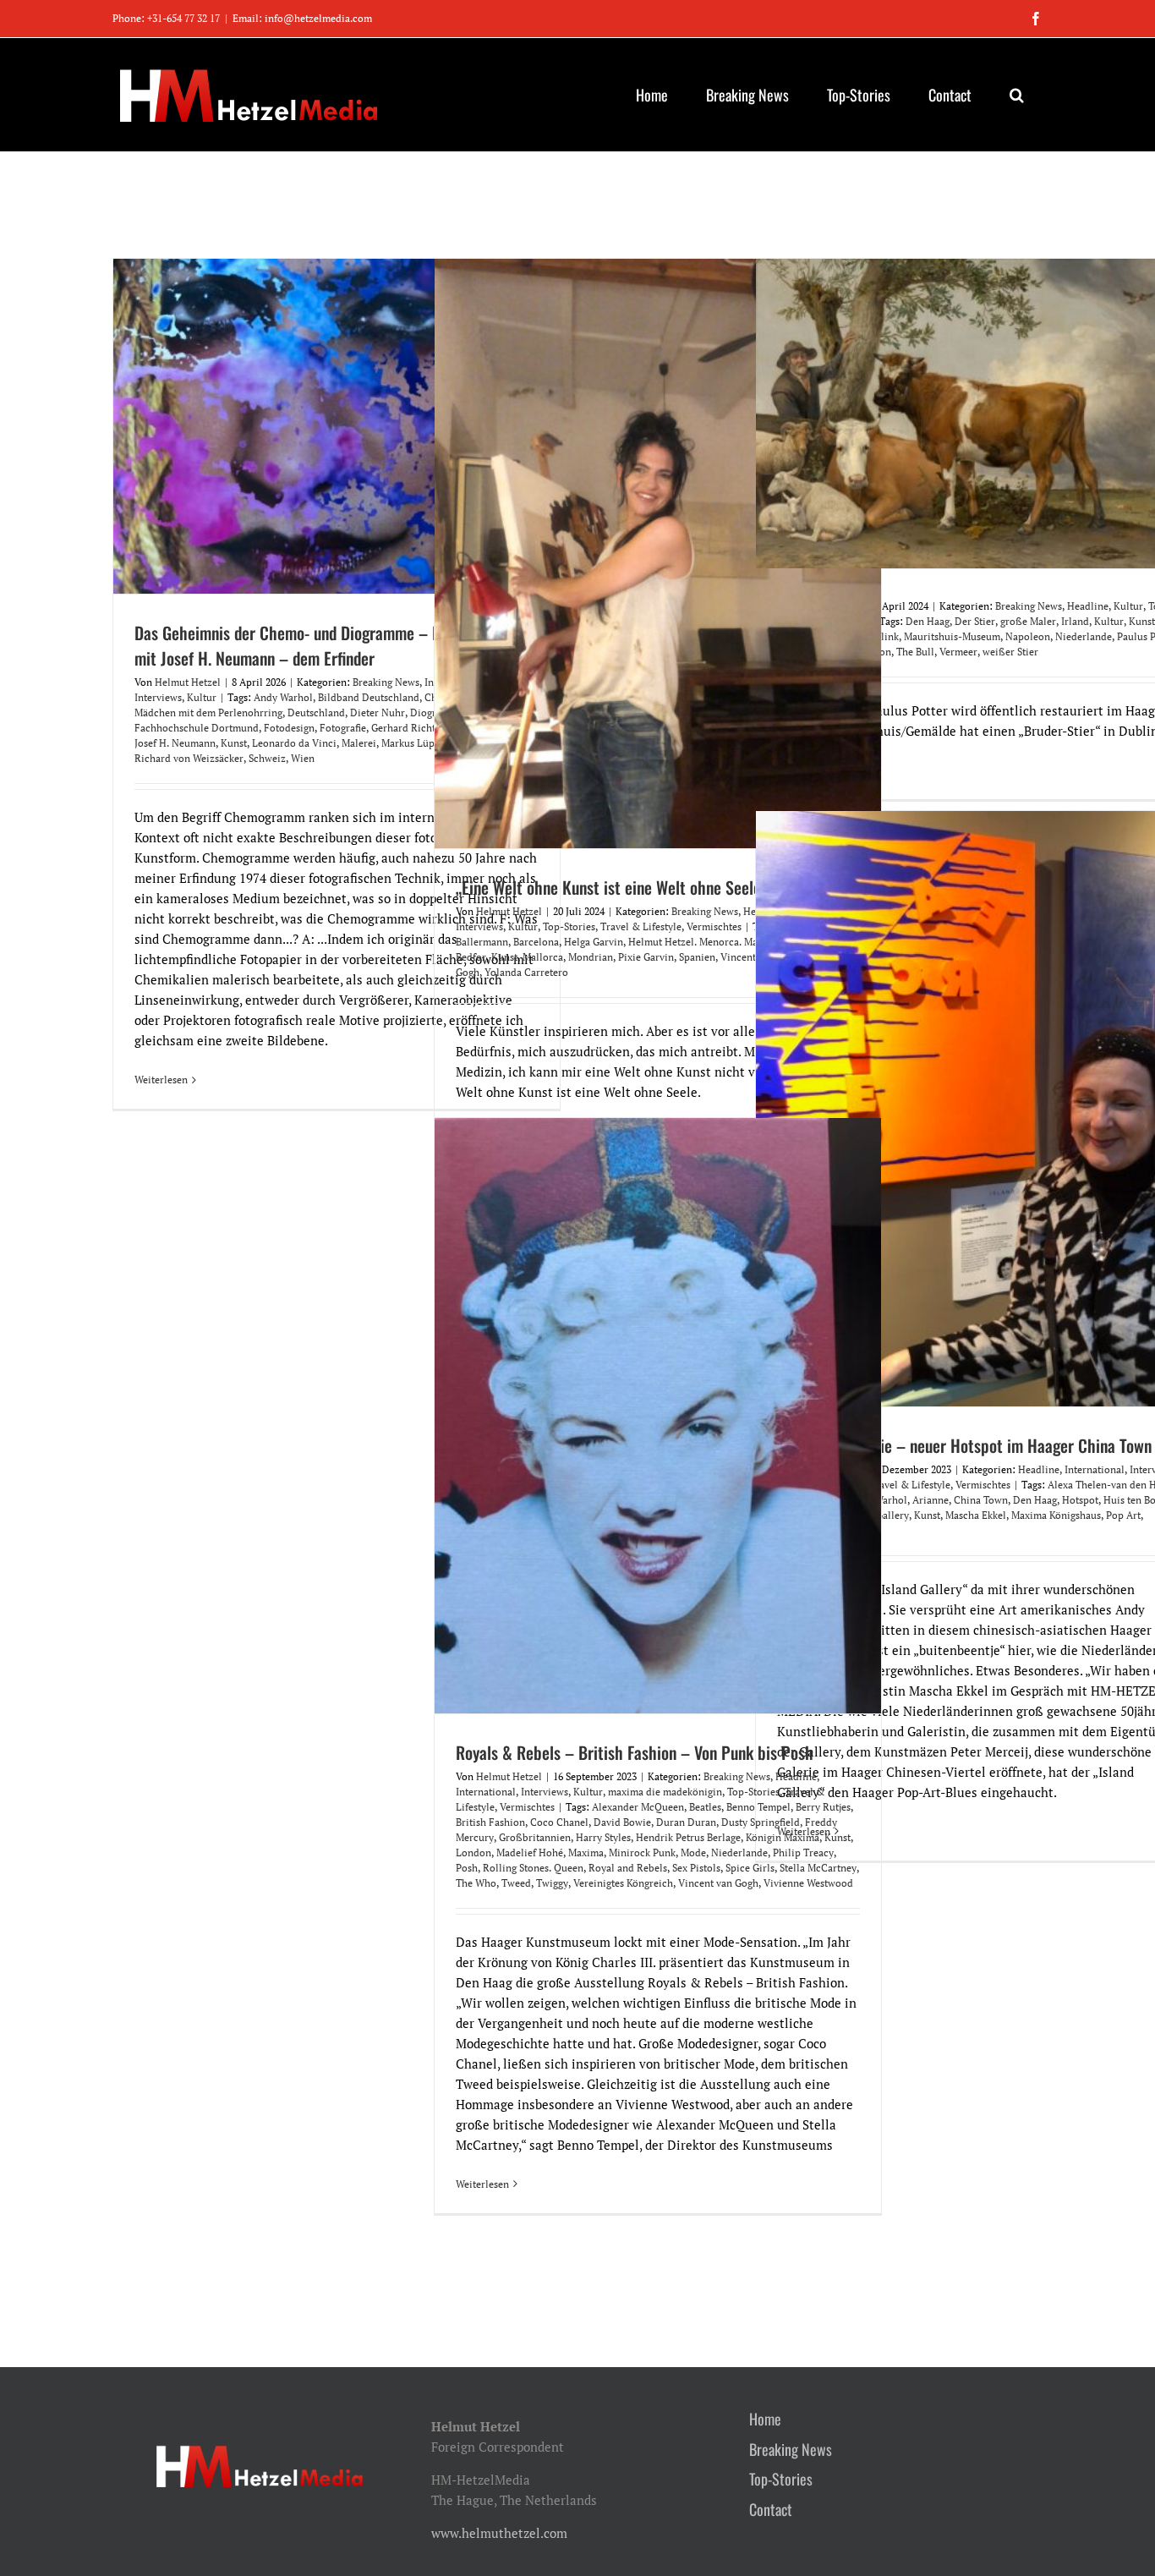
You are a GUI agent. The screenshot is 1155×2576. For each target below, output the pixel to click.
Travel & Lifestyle (641, 926)
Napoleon (1028, 636)
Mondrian (591, 957)
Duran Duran (686, 1822)
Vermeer (958, 652)
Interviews (158, 697)
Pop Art (1123, 1515)
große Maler (1028, 621)
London (473, 1853)
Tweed (516, 1883)
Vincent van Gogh (718, 1883)
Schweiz (267, 758)
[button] (1016, 95)
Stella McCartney (818, 1868)
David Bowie (622, 1822)
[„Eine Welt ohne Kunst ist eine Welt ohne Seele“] (658, 554)
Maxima (586, 1853)
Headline (1088, 606)
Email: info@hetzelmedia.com (302, 18)
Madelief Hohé (530, 1853)
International (1095, 1469)
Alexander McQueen (638, 1807)
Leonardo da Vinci (294, 743)
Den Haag (928, 621)
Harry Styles (603, 1837)
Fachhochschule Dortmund (197, 728)
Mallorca (543, 957)
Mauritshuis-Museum (952, 636)
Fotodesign (289, 728)
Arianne (931, 1500)
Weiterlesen (161, 1080)
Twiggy (552, 1883)
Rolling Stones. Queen (533, 1868)
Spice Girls (750, 1868)
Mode (693, 1853)
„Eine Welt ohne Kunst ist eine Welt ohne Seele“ (612, 887)
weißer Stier (1010, 652)
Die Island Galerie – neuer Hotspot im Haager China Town (964, 1445)
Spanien (697, 957)
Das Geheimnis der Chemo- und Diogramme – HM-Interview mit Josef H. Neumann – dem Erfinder (327, 645)
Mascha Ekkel (976, 1515)
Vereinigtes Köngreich (623, 1883)
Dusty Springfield (761, 1822)
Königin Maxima (783, 1837)
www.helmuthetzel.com (499, 2533)
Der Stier (975, 621)
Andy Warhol (283, 697)
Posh (467, 1868)
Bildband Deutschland (369, 697)
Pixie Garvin (646, 957)
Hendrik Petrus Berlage (688, 1837)
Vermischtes (714, 926)
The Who (476, 1883)
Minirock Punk (642, 1853)
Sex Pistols (696, 1868)
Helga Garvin (594, 942)
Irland (1075, 621)
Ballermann (482, 942)
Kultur (202, 697)
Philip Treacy (803, 1853)
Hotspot (1080, 1500)
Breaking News (386, 682)
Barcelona (536, 942)
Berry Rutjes (823, 1807)
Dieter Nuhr (378, 713)
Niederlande (1084, 636)
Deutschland (316, 713)
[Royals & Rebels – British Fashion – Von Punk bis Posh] (658, 1416)
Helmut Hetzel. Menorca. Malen (700, 942)
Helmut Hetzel (188, 682)
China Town (981, 1500)
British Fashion (490, 1822)
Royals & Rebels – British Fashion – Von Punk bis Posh (635, 1752)
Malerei (359, 743)
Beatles (705, 1807)
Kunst (234, 743)
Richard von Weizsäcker (189, 758)
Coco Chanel (559, 1822)
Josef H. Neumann (175, 743)
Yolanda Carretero (526, 972)
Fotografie (343, 728)
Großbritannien (535, 1837)
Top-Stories (569, 926)
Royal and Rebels (628, 1868)
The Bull (915, 652)
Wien (303, 758)
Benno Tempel (758, 1807)
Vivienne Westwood (808, 1883)
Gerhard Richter (408, 728)
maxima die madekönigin (665, 1792)
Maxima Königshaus (1056, 1515)
